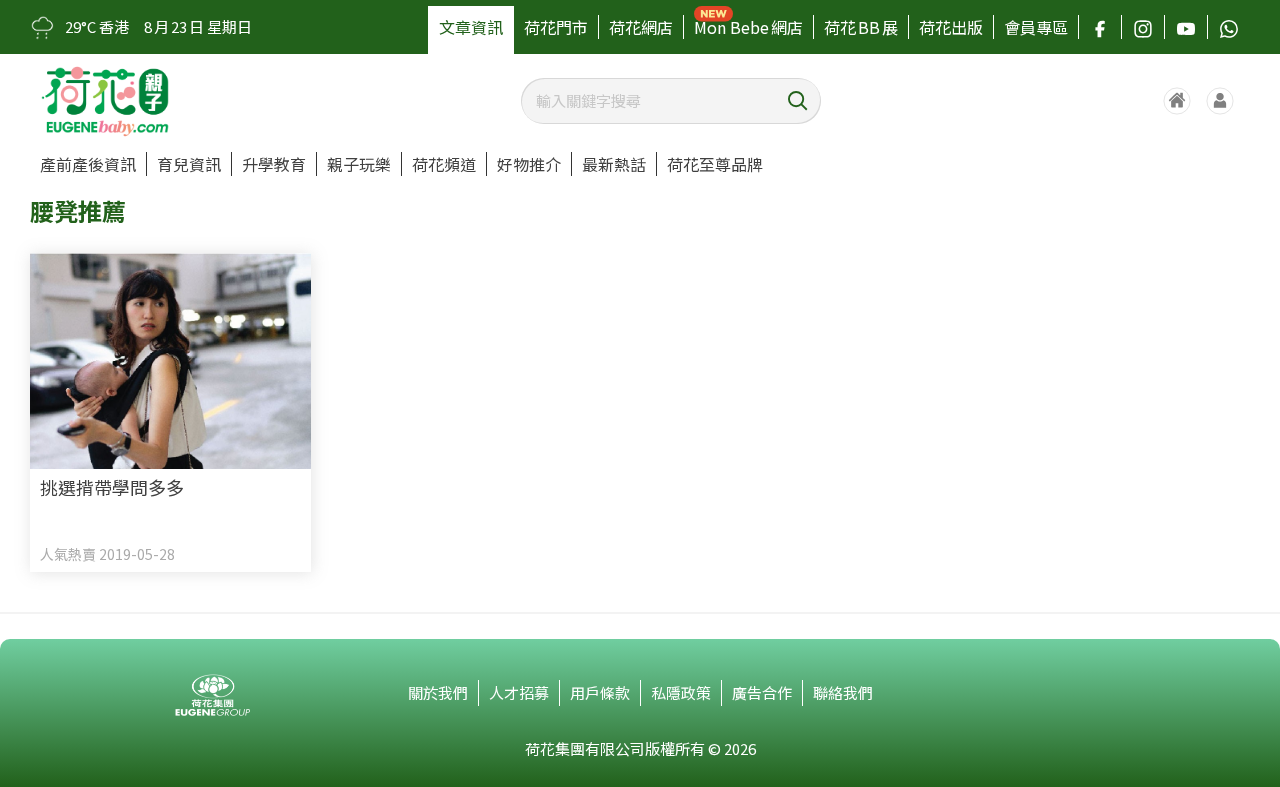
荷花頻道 (444, 164)
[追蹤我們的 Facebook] (1100, 27)
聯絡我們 (843, 692)
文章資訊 (471, 27)
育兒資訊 (189, 164)
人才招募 (519, 692)
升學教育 (274, 164)
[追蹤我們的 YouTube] (1186, 27)
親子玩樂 (359, 164)
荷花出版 (951, 27)
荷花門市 (556, 27)
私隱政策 (681, 692)
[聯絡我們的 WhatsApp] (1229, 27)
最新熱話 (614, 164)
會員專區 (1036, 27)
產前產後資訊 (88, 164)
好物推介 (529, 164)
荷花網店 (641, 27)
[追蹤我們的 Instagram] (1143, 27)
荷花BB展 (861, 27)
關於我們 (438, 692)
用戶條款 (600, 692)
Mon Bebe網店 (748, 27)
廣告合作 (762, 692)
